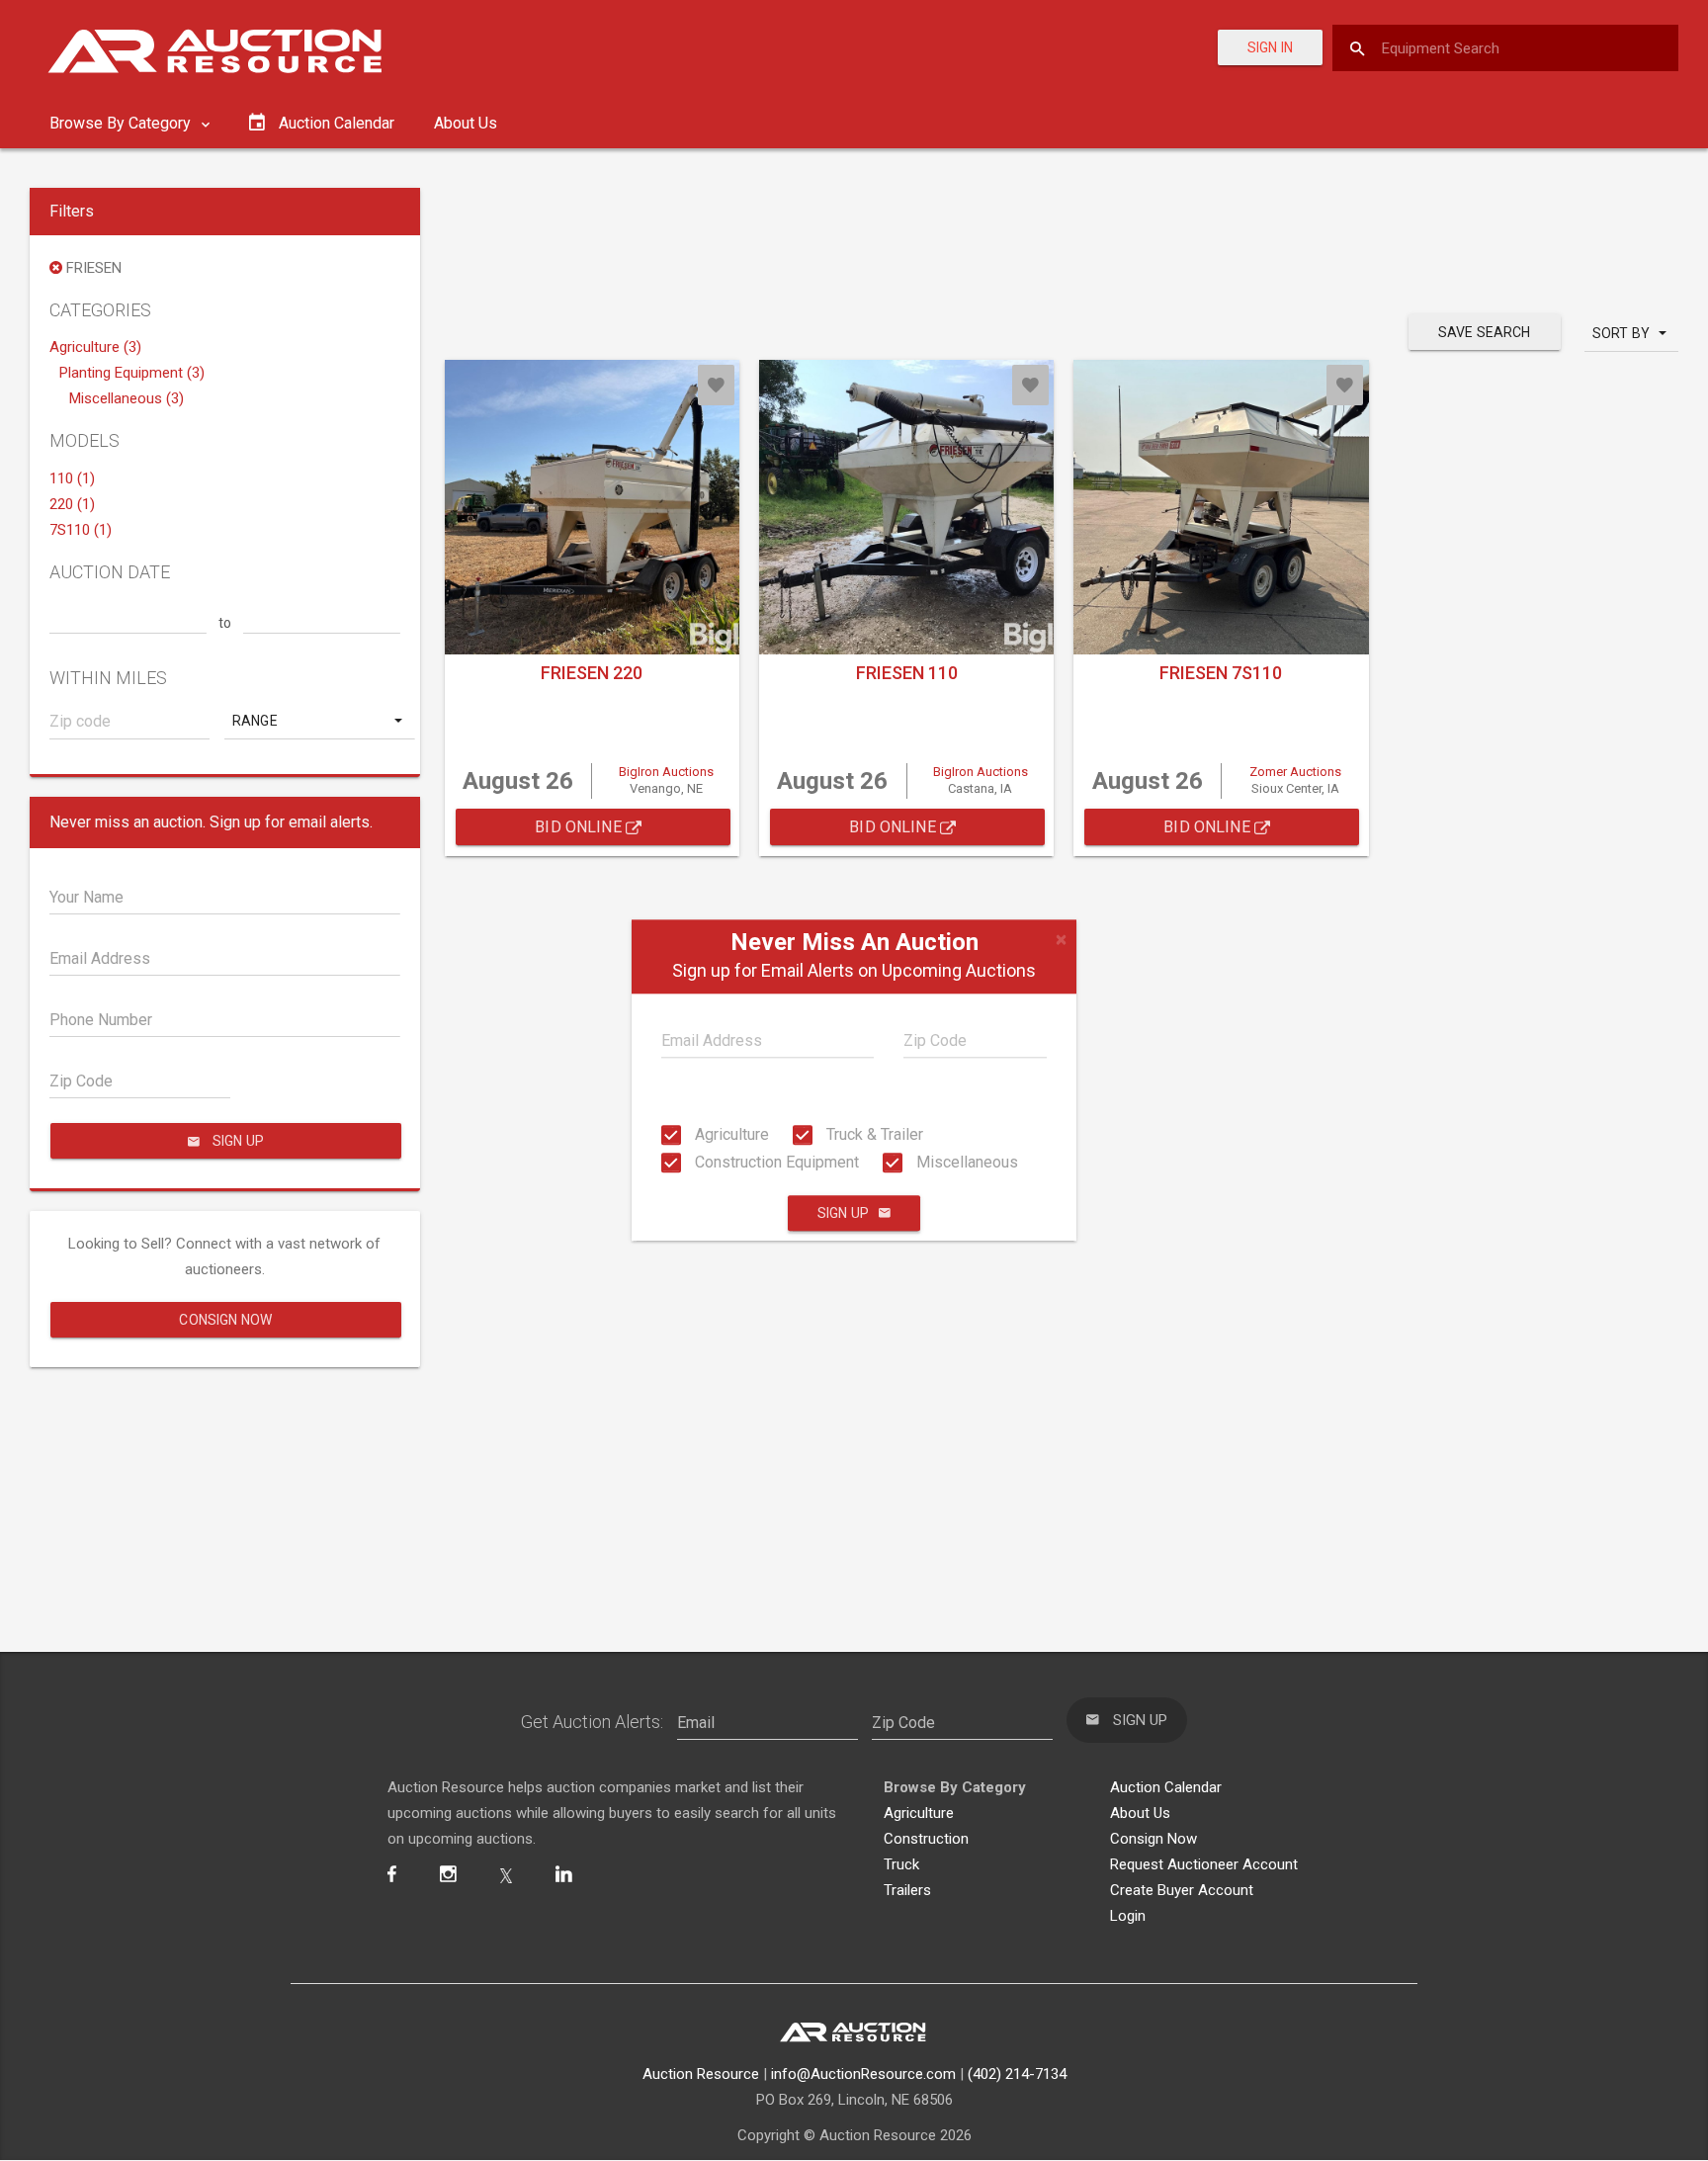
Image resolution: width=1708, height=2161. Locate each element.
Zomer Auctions (1295, 772)
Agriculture (730, 1134)
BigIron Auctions (666, 772)
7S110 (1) (81, 530)
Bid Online (580, 827)
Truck (901, 1864)
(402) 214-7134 (1017, 2074)
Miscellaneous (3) (127, 398)
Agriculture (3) (95, 347)
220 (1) (72, 504)
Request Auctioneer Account (1204, 1864)
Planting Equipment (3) (132, 373)
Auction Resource (701, 2074)
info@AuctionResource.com (863, 2074)
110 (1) (72, 478)
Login (1128, 1916)
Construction (926, 1839)
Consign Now (225, 1320)
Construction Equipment (775, 1162)
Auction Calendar (1166, 1787)
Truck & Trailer (873, 1134)
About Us (466, 123)
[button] (319, 721)
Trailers (907, 1890)
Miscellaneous (965, 1162)
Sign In (1270, 47)
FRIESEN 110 (907, 673)
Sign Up (843, 1214)
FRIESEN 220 (592, 673)
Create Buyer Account (1182, 1890)
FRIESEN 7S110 (1221, 673)
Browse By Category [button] (122, 123)
